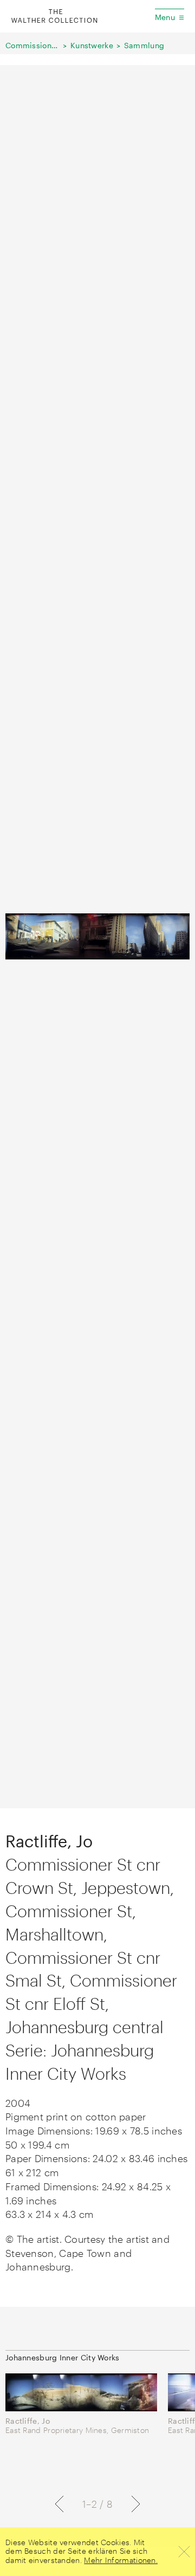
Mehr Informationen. (121, 2560)
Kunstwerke (92, 45)
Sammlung (144, 45)
